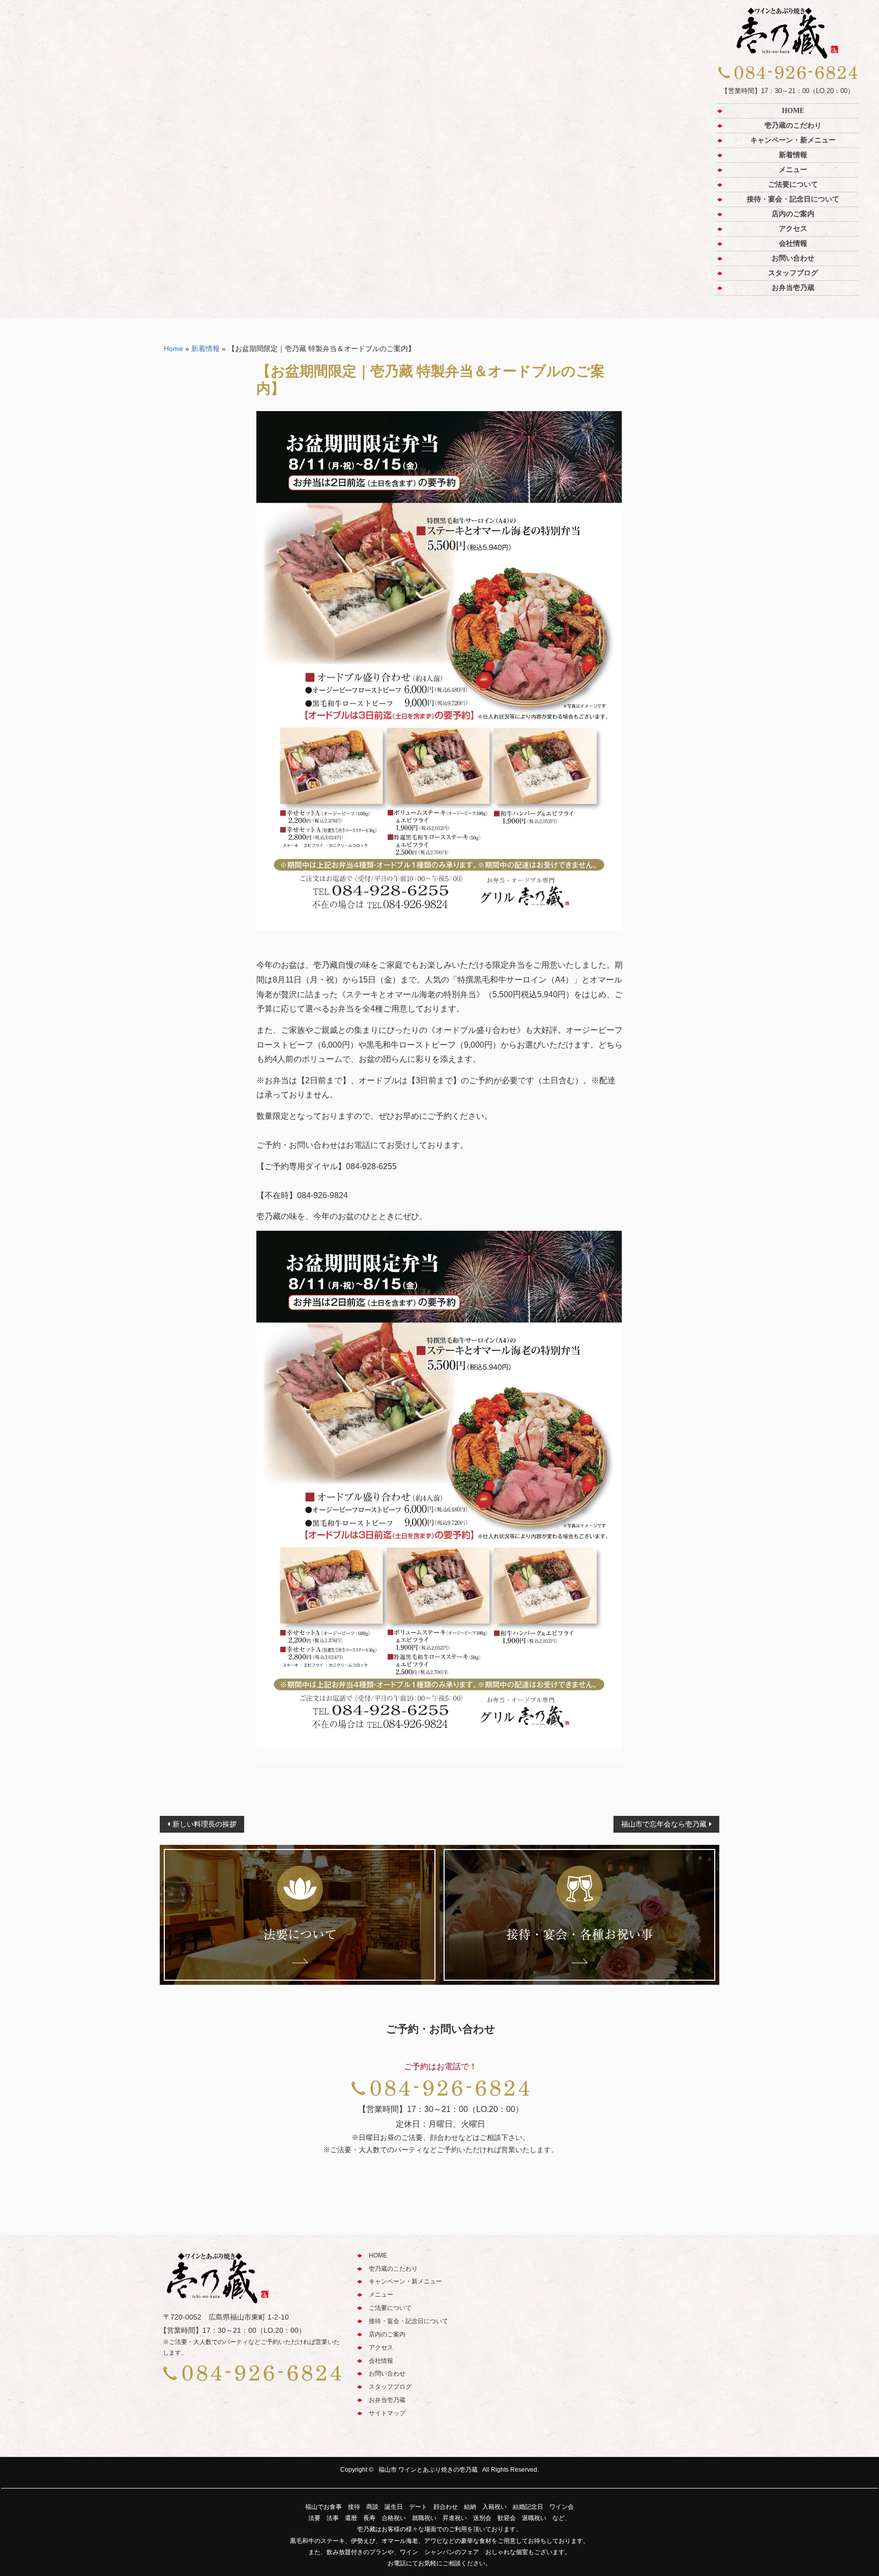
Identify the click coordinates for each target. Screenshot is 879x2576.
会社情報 (793, 243)
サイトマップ (387, 2413)
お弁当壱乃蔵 (793, 288)
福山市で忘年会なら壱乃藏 (664, 1824)
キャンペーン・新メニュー (793, 140)
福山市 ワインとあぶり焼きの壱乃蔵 (428, 2470)
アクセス (793, 229)
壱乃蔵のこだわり (793, 125)
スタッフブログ (793, 273)
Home (173, 349)
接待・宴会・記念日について (793, 199)
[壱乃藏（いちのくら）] (787, 33)
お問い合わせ (793, 258)
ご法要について (793, 184)
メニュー (793, 170)
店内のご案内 (793, 214)
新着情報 (793, 155)
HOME (793, 111)
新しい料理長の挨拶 (204, 1824)
